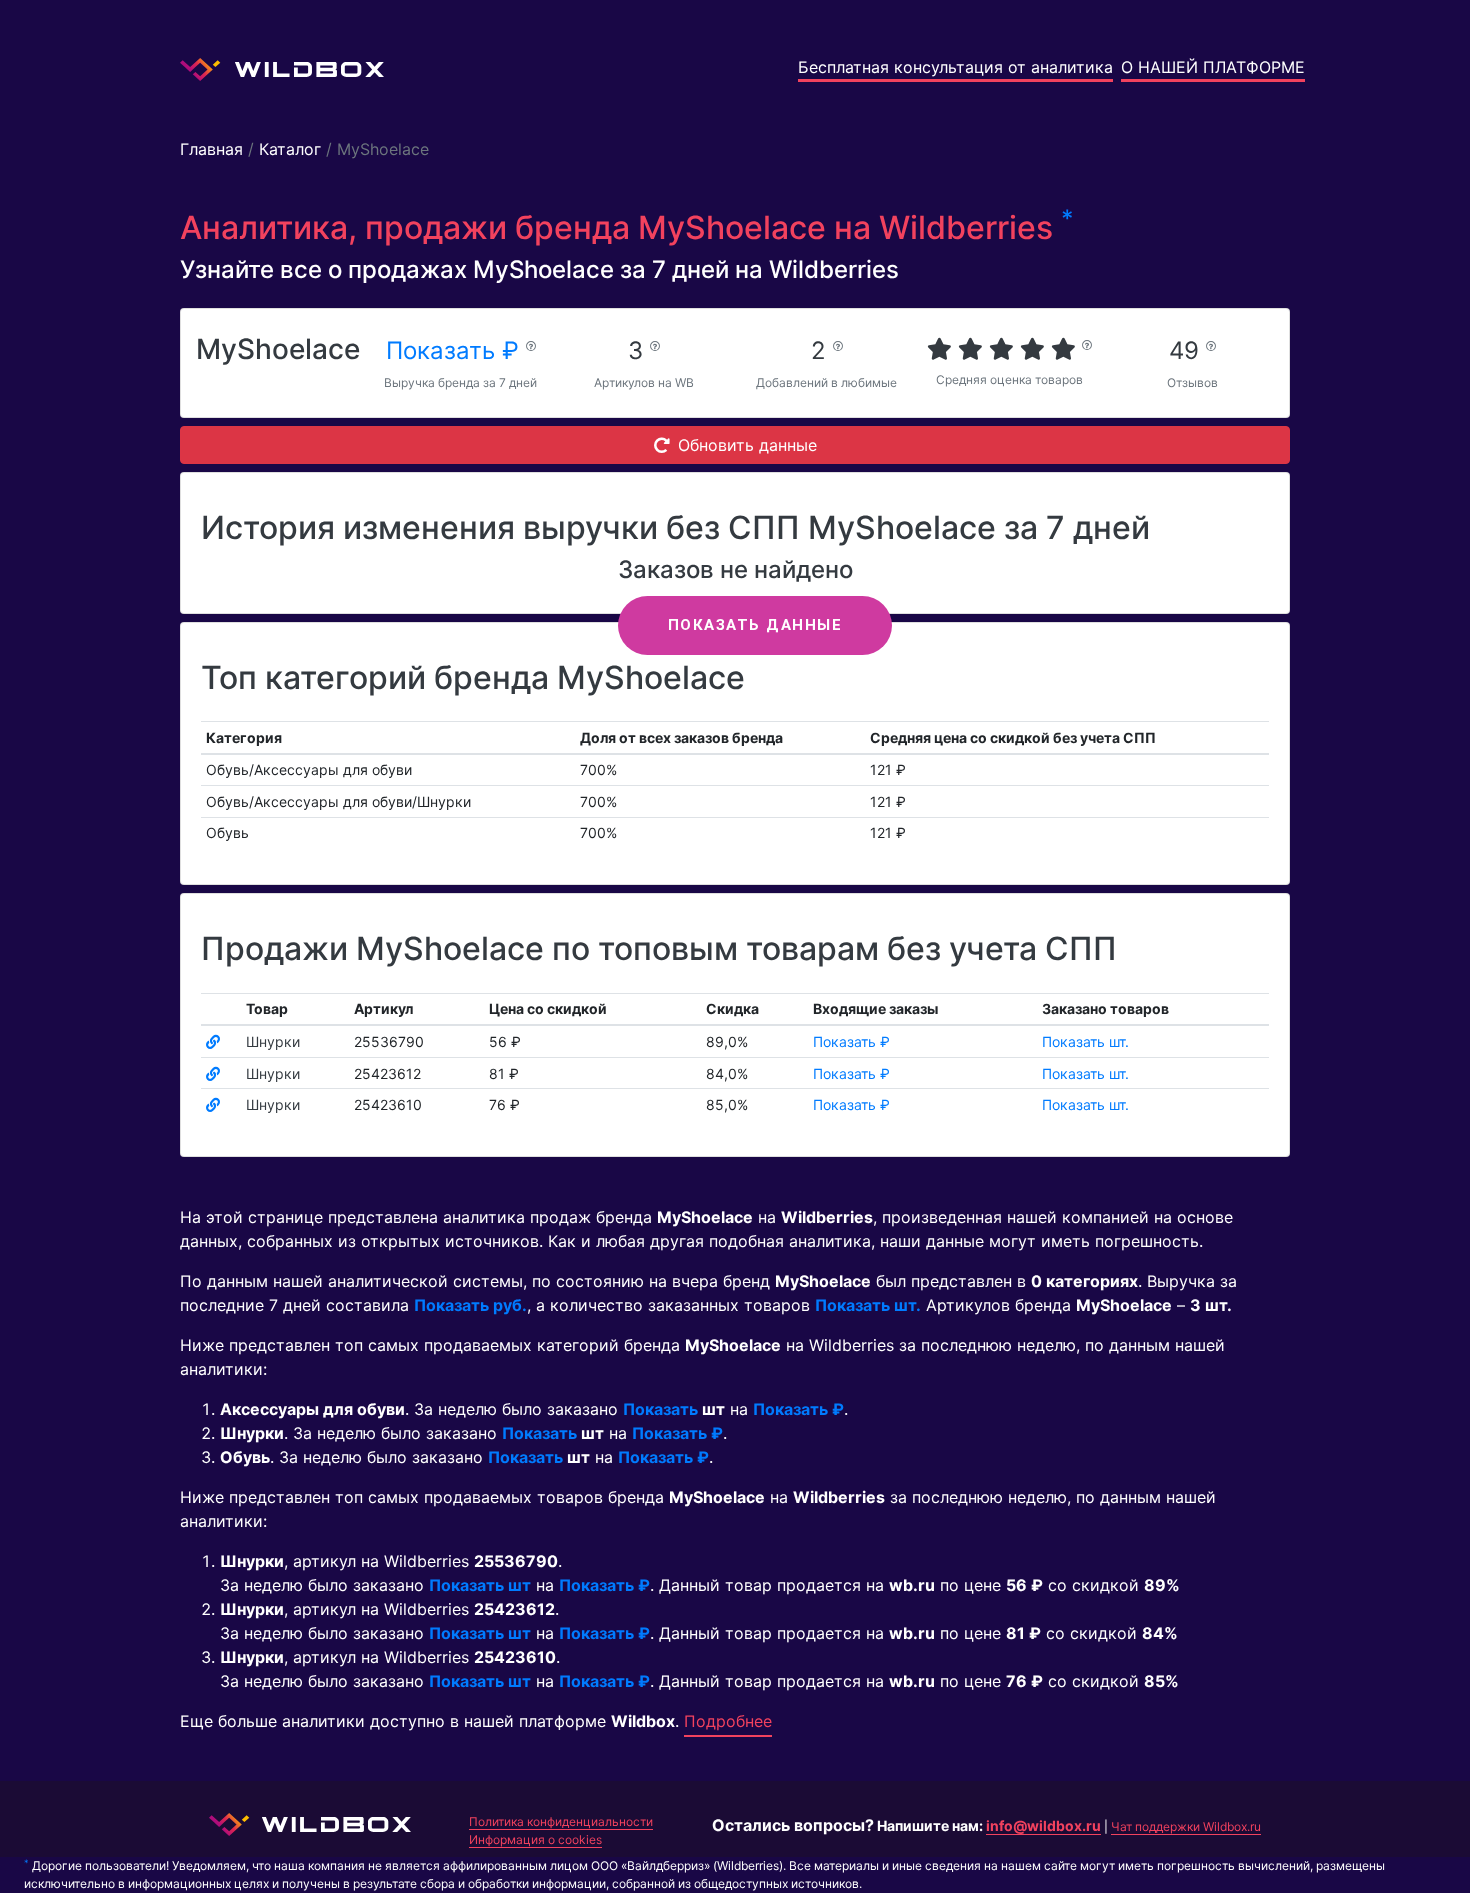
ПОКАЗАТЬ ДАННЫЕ (755, 625)
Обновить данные (747, 445)
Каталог (290, 149)
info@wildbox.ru (1043, 1825)
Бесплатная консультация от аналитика (955, 67)
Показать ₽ (456, 350)
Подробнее (728, 1721)
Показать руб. (470, 1305)
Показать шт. (1085, 1041)
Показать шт (480, 1585)
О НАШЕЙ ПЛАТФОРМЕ (1213, 67)
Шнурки (273, 1041)
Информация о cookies (535, 1839)
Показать (660, 1409)
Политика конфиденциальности (561, 1821)
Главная (211, 149)
